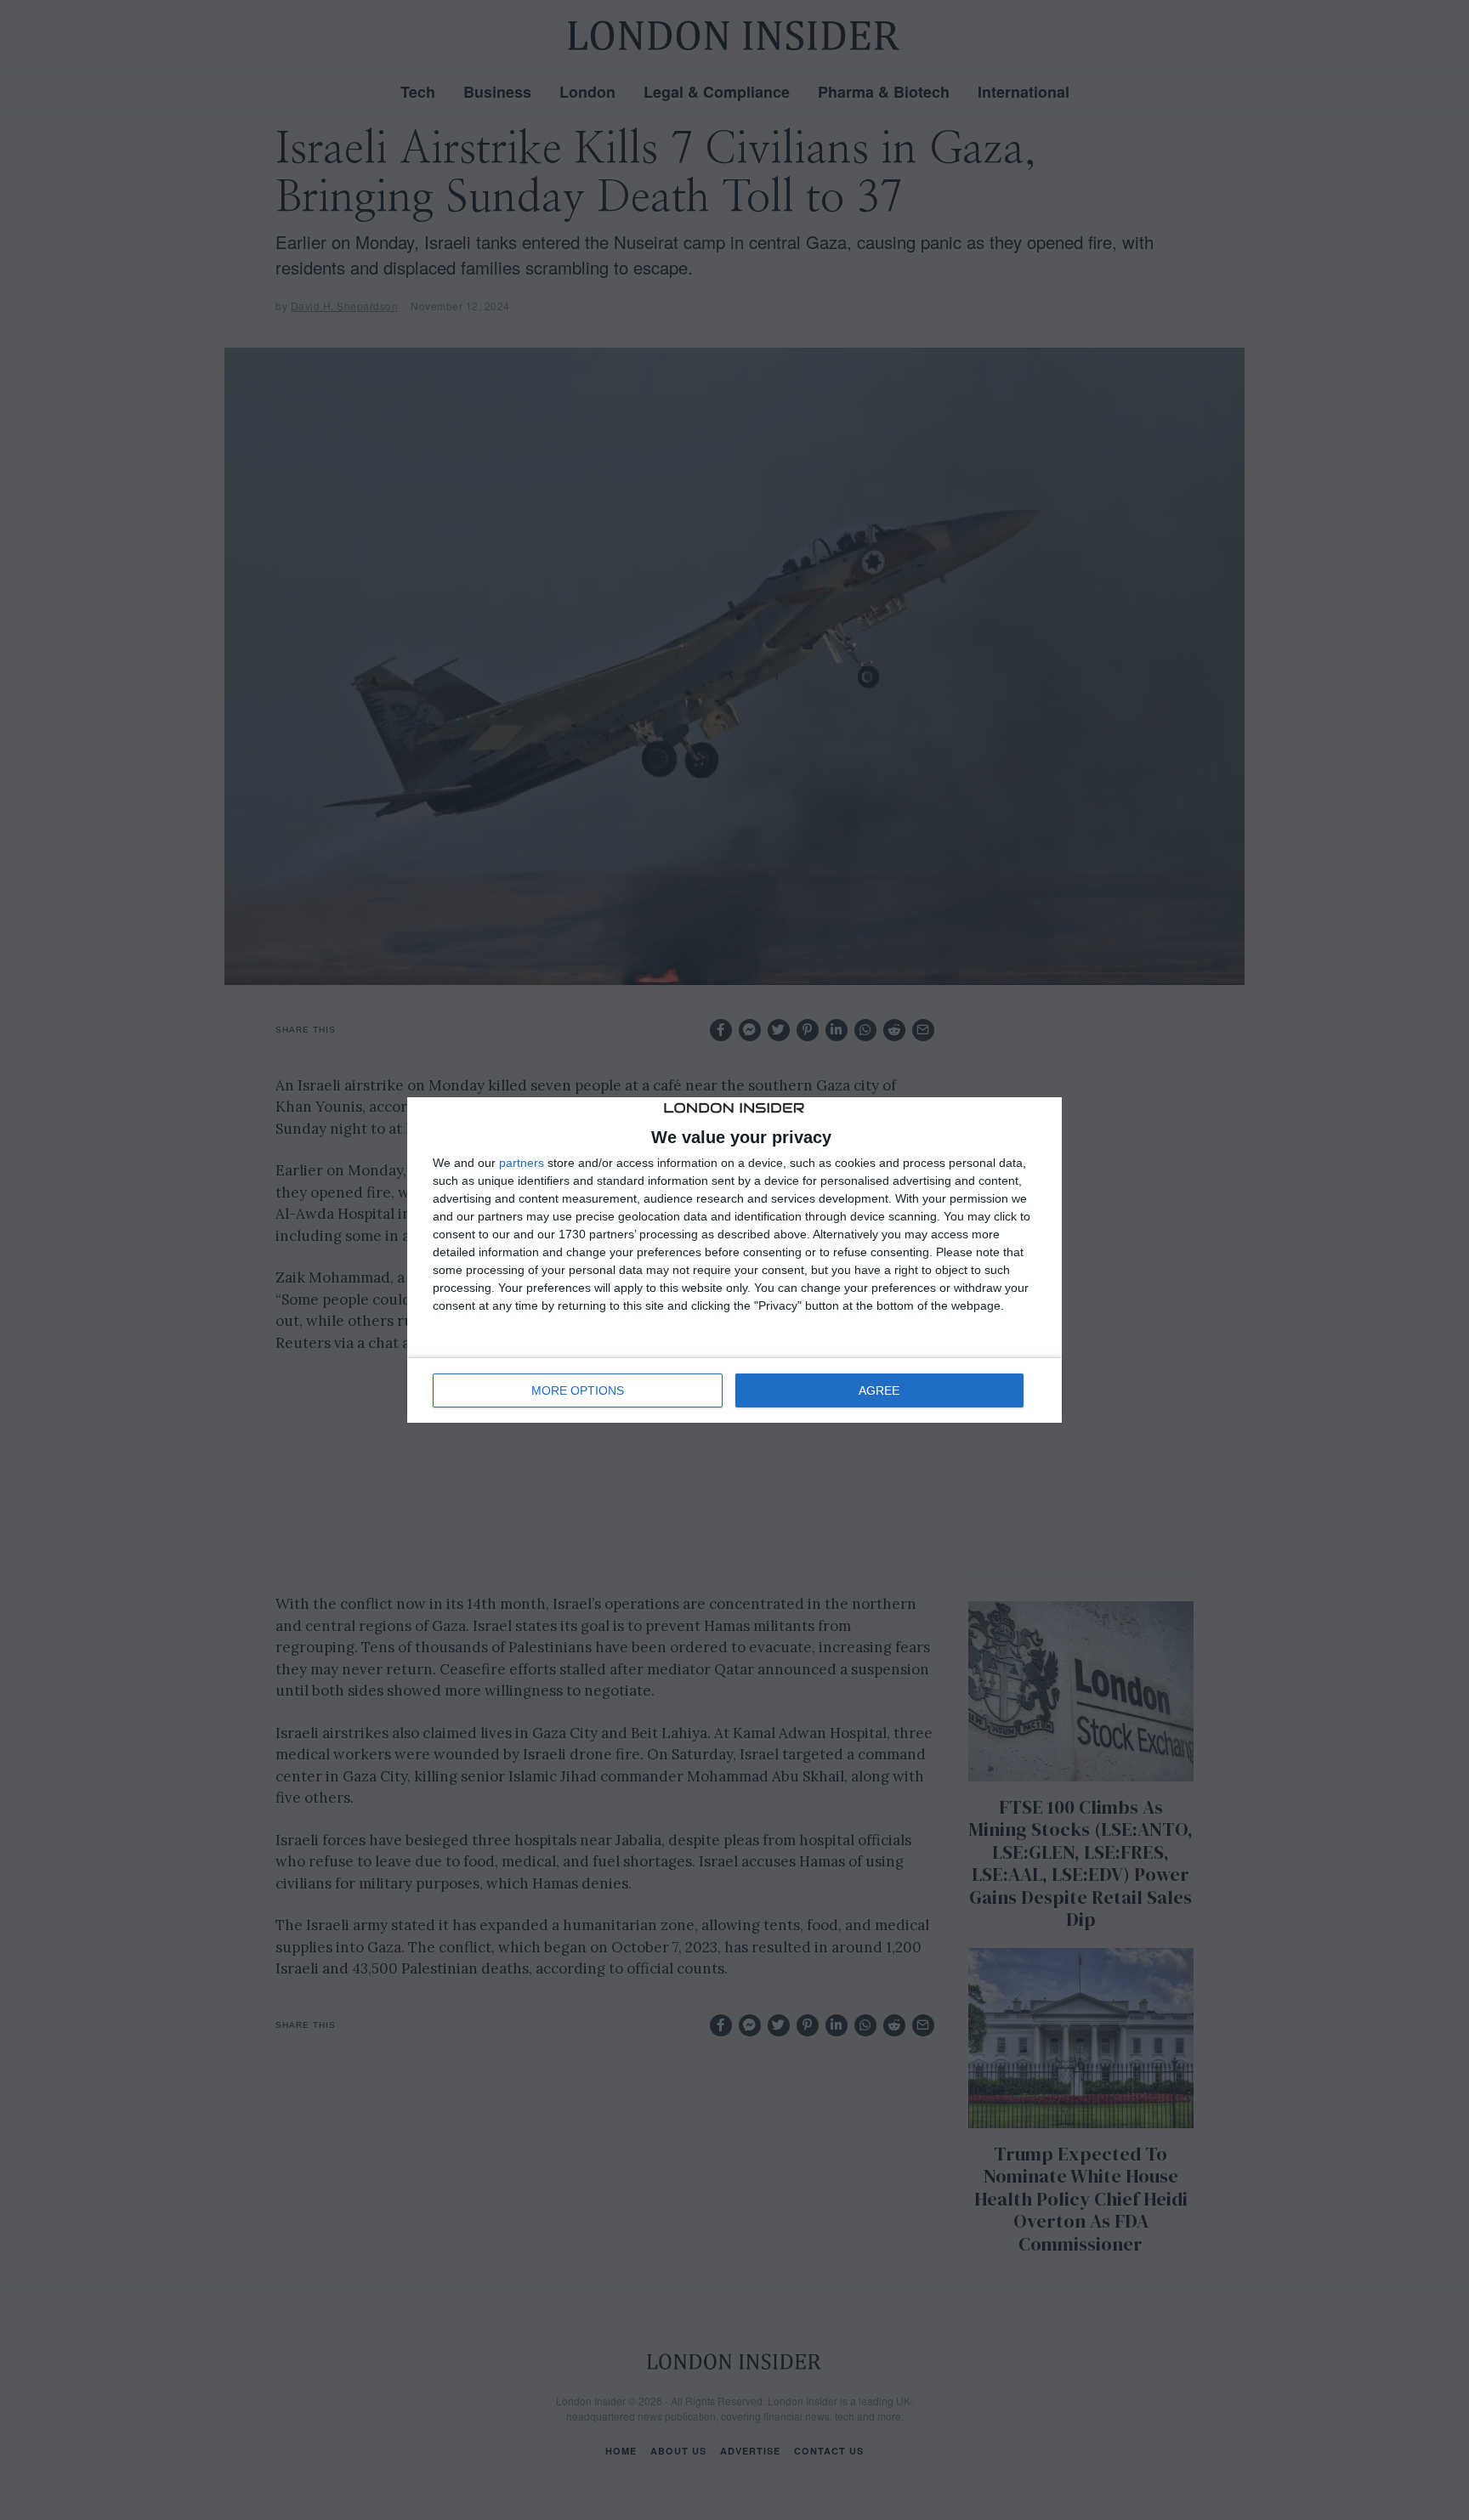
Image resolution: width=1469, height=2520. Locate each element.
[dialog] (734, 1260)
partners (522, 1163)
